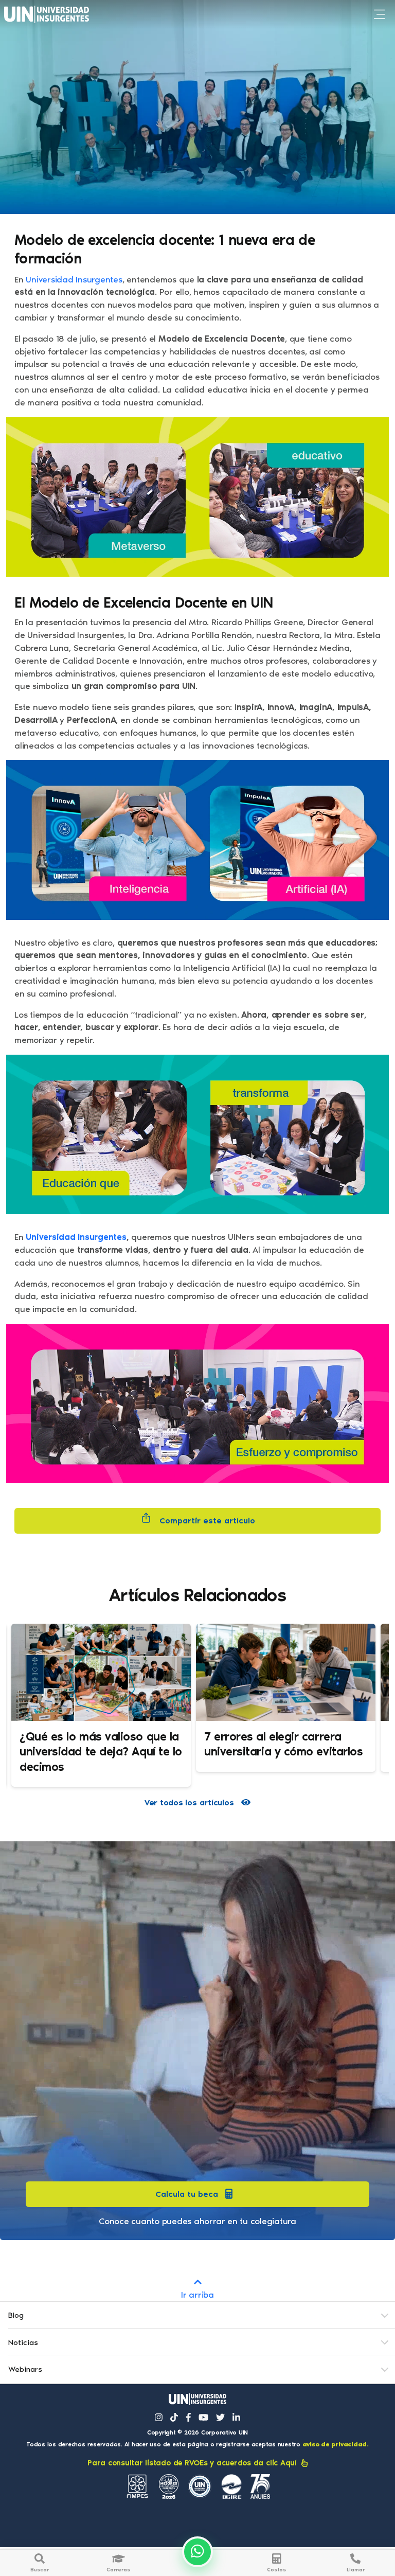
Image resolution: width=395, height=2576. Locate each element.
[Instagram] (159, 2417)
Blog (16, 2315)
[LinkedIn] (236, 2417)
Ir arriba (197, 2295)
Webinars (25, 2369)
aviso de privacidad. (336, 2444)
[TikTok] (174, 2417)
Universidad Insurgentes (74, 279)
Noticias (23, 2342)
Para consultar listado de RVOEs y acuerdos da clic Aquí (192, 2463)
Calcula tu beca (187, 2194)
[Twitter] (220, 2417)
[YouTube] (203, 2417)
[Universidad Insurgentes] (197, 2399)
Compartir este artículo (206, 1521)
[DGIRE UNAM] (231, 2486)
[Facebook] (188, 2417)
